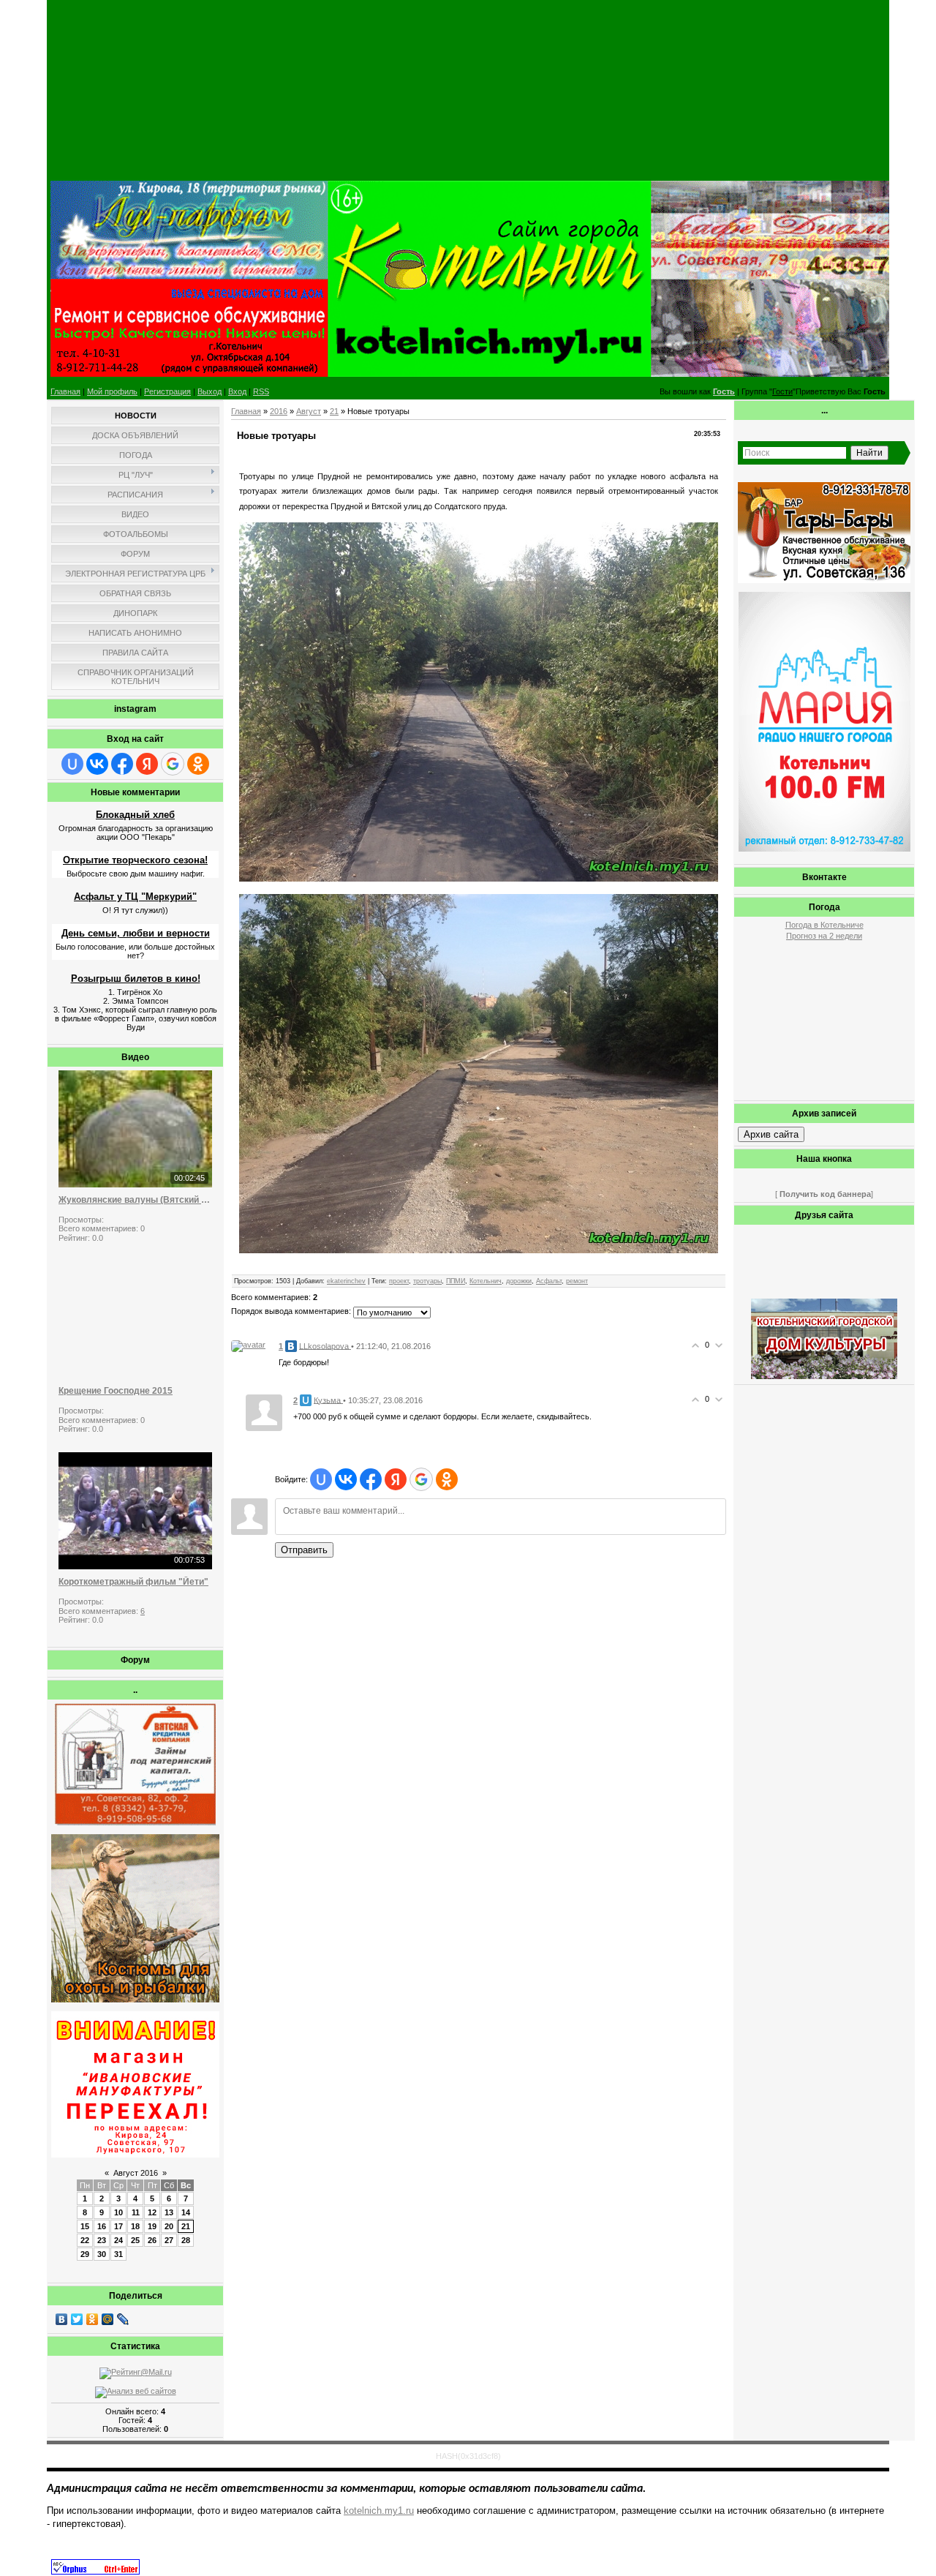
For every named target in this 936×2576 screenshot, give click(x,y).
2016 (279, 411)
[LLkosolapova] (248, 1345)
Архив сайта (771, 1134)
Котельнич (486, 1281)
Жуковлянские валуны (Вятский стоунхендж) (135, 1200)
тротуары (427, 1281)
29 (85, 2254)
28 (186, 2240)
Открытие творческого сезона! (135, 860)
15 (85, 2226)
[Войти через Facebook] (122, 764)
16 (102, 2226)
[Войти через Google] (173, 764)
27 (169, 2240)
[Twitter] (77, 2319)
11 (136, 2212)
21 (186, 2226)
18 (135, 2226)
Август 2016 (136, 2173)
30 (102, 2254)
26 (152, 2240)
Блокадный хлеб (135, 815)
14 (186, 2212)
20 (169, 2226)
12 (152, 2212)
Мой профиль (112, 391)
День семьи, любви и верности (136, 933)
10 (118, 2212)
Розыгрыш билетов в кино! (136, 979)
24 (118, 2240)
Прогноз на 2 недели (824, 936)
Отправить (304, 1550)
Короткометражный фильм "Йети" (133, 1582)
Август (309, 411)
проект (399, 1281)
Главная (65, 391)
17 (118, 2226)
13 (169, 2212)
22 (85, 2240)
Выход (210, 391)
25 (135, 2240)
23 (102, 2240)
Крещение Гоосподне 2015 (116, 1391)
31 (118, 2254)
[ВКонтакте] (62, 2319)
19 (152, 2226)
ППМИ (456, 1281)
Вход (237, 391)
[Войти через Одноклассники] (198, 764)
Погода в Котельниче (824, 925)
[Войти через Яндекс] (147, 764)
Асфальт (549, 1281)
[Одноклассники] (93, 2319)
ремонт (577, 1281)
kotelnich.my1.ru (379, 2511)
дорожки (519, 1281)
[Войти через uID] (72, 764)
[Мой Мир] (108, 2319)
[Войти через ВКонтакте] (97, 764)
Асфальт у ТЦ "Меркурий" (135, 897)
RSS (261, 391)
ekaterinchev (346, 1281)
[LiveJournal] (123, 2319)
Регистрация (167, 391)
